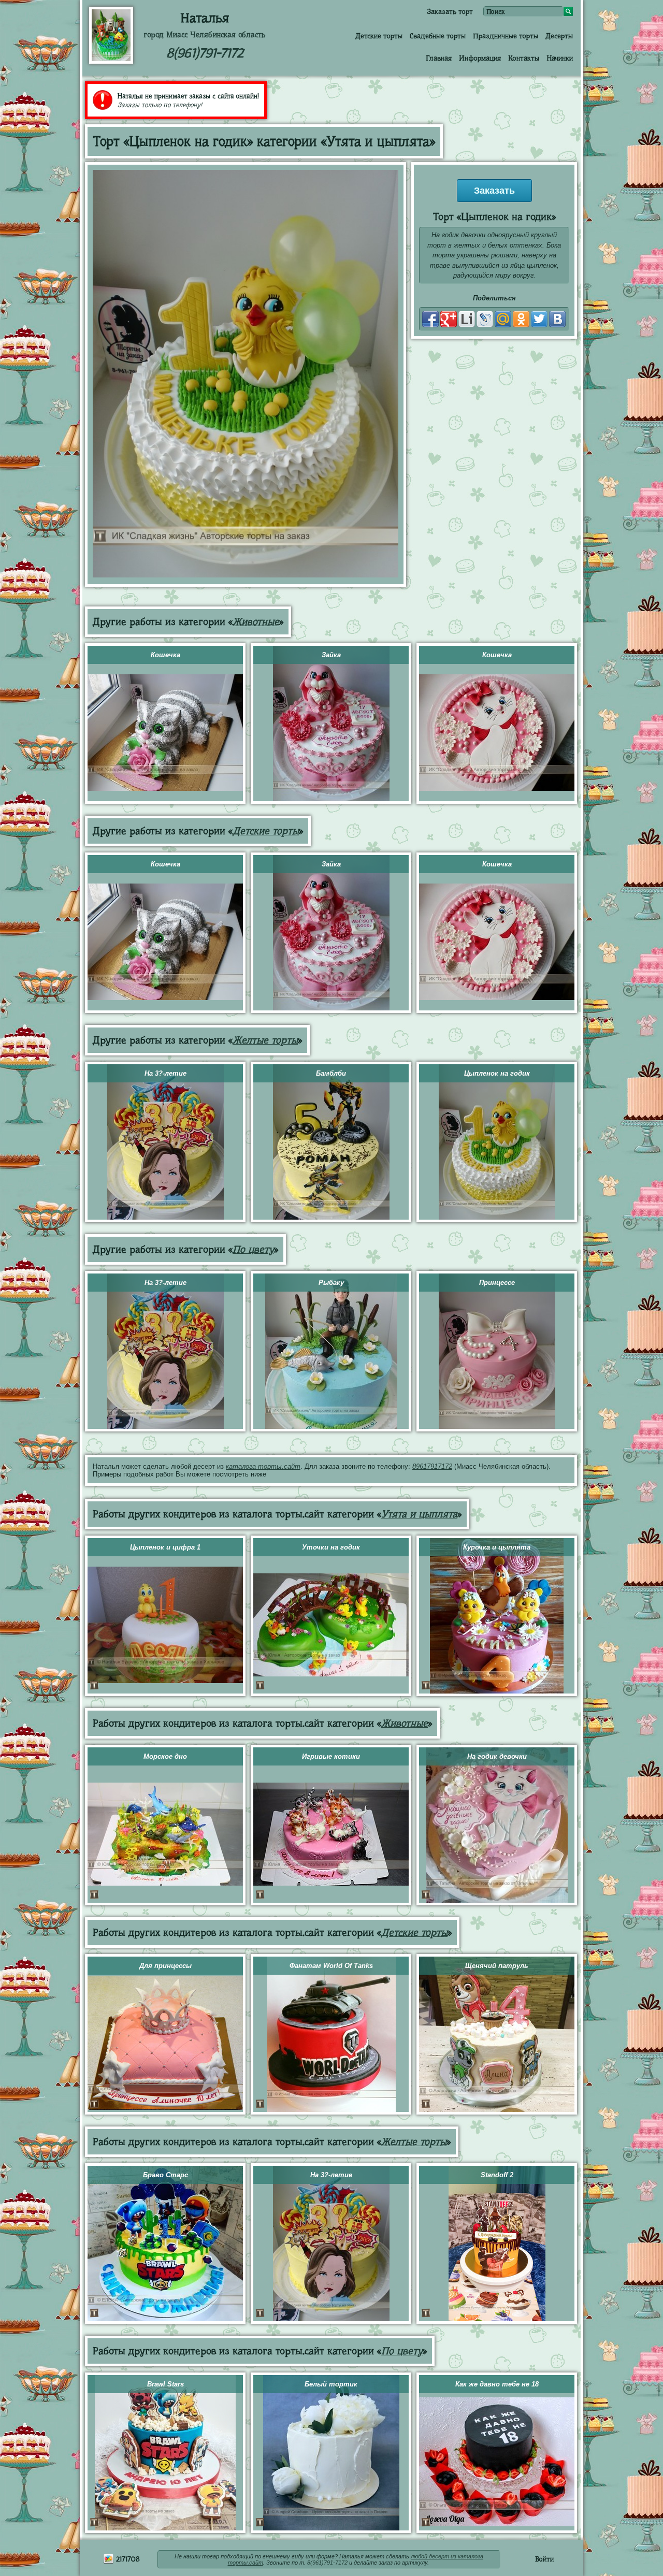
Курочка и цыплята (497, 1547)
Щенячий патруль (497, 1966)
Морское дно (165, 1756)
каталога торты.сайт (263, 1466)
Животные (256, 622)
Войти (544, 2559)
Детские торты (379, 36)
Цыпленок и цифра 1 (165, 1547)
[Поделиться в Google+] (449, 319)
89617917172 (432, 1466)
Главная (439, 58)
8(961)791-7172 (205, 53)
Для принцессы (165, 1966)
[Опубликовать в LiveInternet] (467, 319)
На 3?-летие (165, 1073)
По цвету (253, 1249)
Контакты (524, 58)
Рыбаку (331, 1283)
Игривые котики (331, 1756)
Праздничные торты (506, 36)
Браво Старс (165, 2175)
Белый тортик (331, 2384)
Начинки (560, 58)
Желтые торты (265, 1040)
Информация (480, 58)
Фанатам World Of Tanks (331, 1966)
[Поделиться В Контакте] (557, 319)
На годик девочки (497, 1756)
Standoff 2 (497, 2175)
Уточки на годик (331, 1547)
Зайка (331, 655)
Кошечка (165, 655)
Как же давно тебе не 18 (497, 2384)
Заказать (494, 191)
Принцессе (497, 1283)
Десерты (559, 36)
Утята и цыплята (419, 1514)
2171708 (127, 2559)
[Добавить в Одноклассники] (521, 319)
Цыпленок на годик (497, 1073)
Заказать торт (450, 11)
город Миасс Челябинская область (205, 35)
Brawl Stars (165, 2384)
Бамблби (331, 1073)
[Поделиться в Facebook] (430, 319)
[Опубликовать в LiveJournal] (485, 319)
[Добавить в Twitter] (539, 319)
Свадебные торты (438, 36)
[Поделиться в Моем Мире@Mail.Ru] (503, 319)
